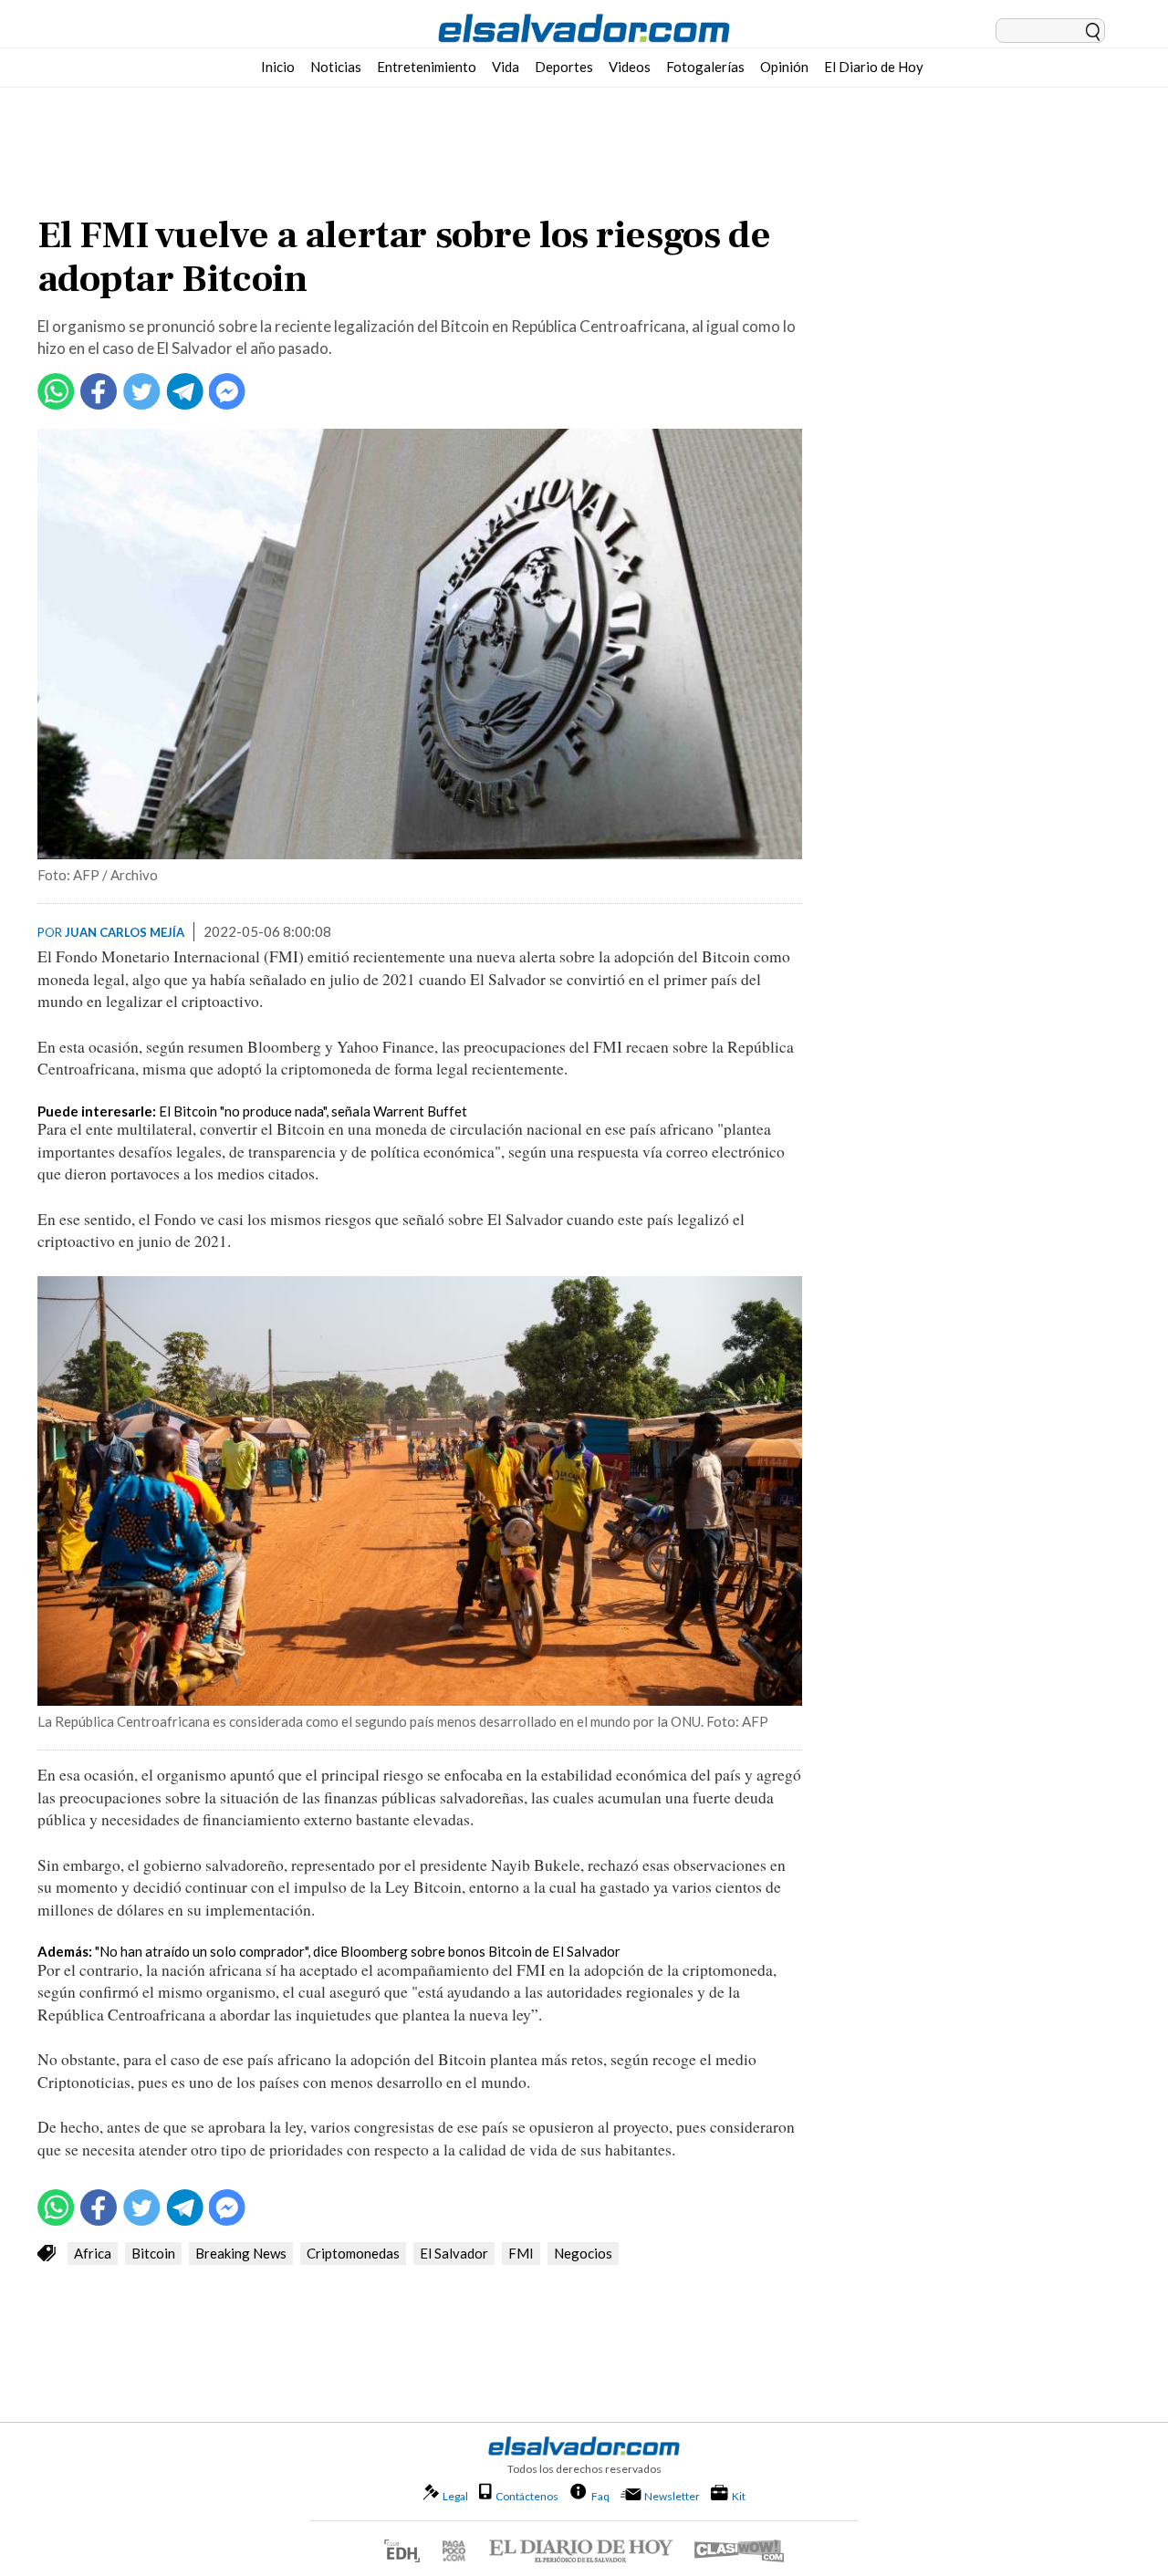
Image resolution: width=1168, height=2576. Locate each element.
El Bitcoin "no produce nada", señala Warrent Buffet (313, 1111)
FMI (521, 2253)
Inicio (278, 67)
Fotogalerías (705, 67)
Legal (455, 2496)
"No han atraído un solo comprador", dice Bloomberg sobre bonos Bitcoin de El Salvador (358, 1951)
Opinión (784, 67)
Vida (506, 67)
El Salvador (454, 2253)
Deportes (564, 67)
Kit (739, 2496)
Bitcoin (153, 2253)
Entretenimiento (427, 67)
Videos (630, 67)
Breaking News (241, 2253)
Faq (600, 2496)
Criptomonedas (353, 2253)
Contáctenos (527, 2496)
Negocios (583, 2253)
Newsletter (672, 2496)
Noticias (336, 67)
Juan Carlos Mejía (125, 932)
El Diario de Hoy (874, 67)
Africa (93, 2253)
